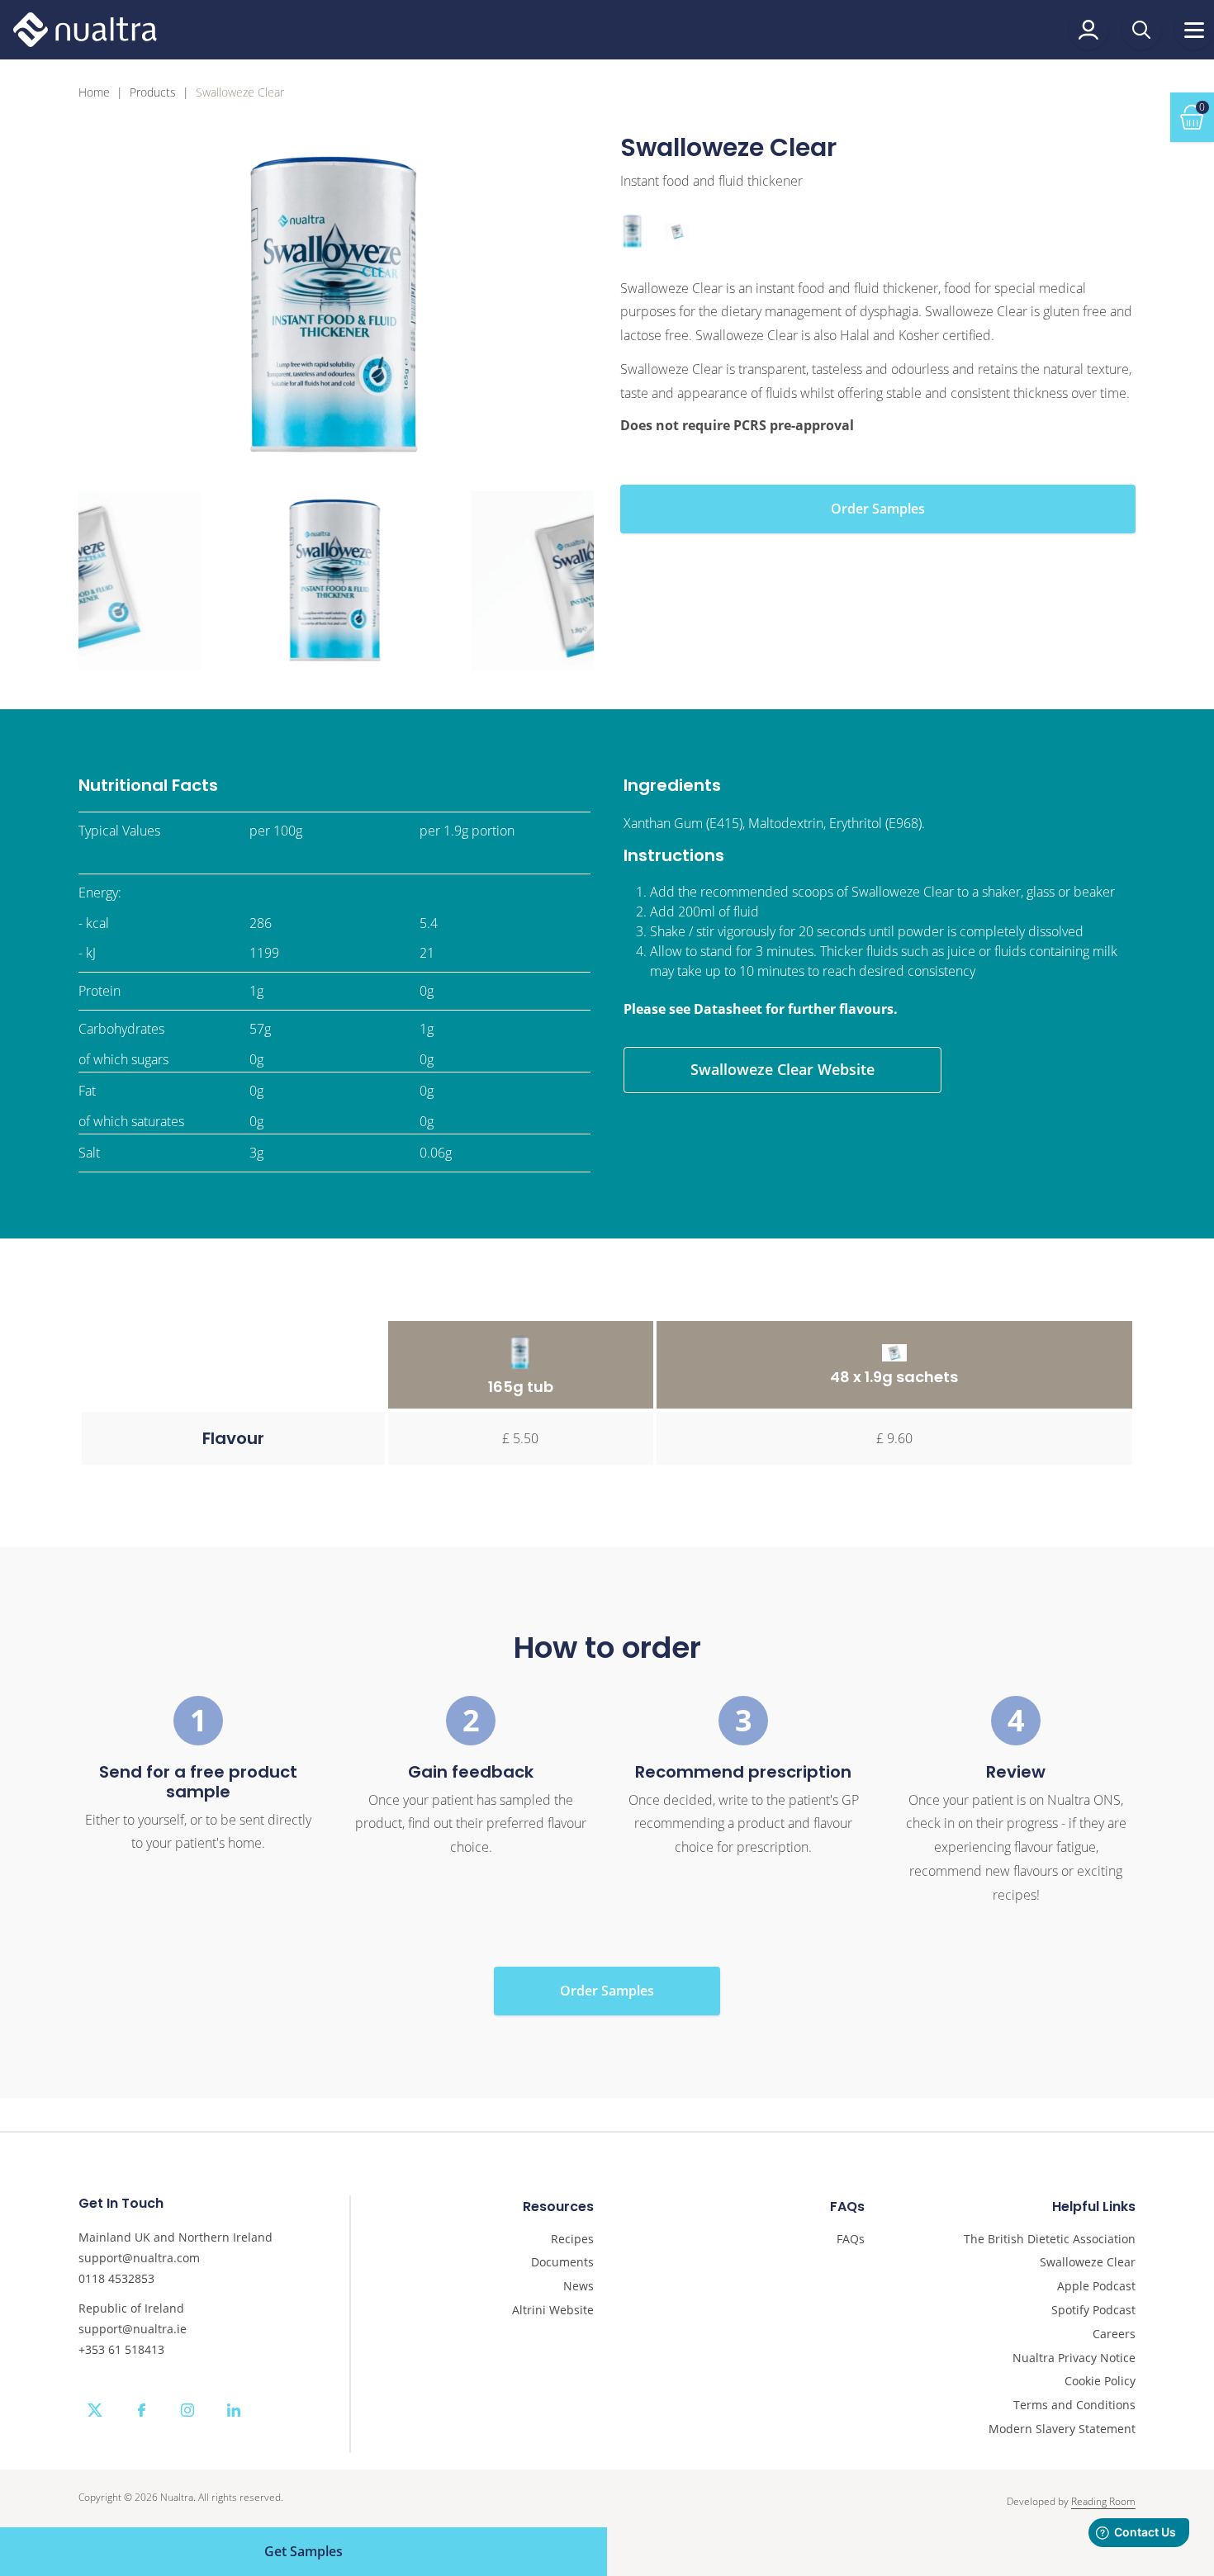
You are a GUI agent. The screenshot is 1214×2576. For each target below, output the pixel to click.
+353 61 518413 (121, 2349)
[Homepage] (85, 30)
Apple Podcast (1096, 2287)
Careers (1114, 2334)
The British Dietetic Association (1050, 2240)
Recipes (572, 2240)
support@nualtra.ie (133, 2329)
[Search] (1141, 30)
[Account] (1088, 30)
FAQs (851, 2240)
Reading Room (1103, 2501)
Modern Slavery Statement (1062, 2429)
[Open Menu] (1194, 30)
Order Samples (878, 509)
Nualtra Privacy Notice (1074, 2358)
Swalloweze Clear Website (782, 1069)
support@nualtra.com (139, 2258)
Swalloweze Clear (1088, 2263)
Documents (562, 2263)
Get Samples (303, 2551)
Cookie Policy (1100, 2382)
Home (94, 93)
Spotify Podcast (1093, 2311)
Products (153, 93)
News (579, 2287)
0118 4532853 (116, 2278)
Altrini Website (553, 2311)
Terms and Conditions (1074, 2406)
